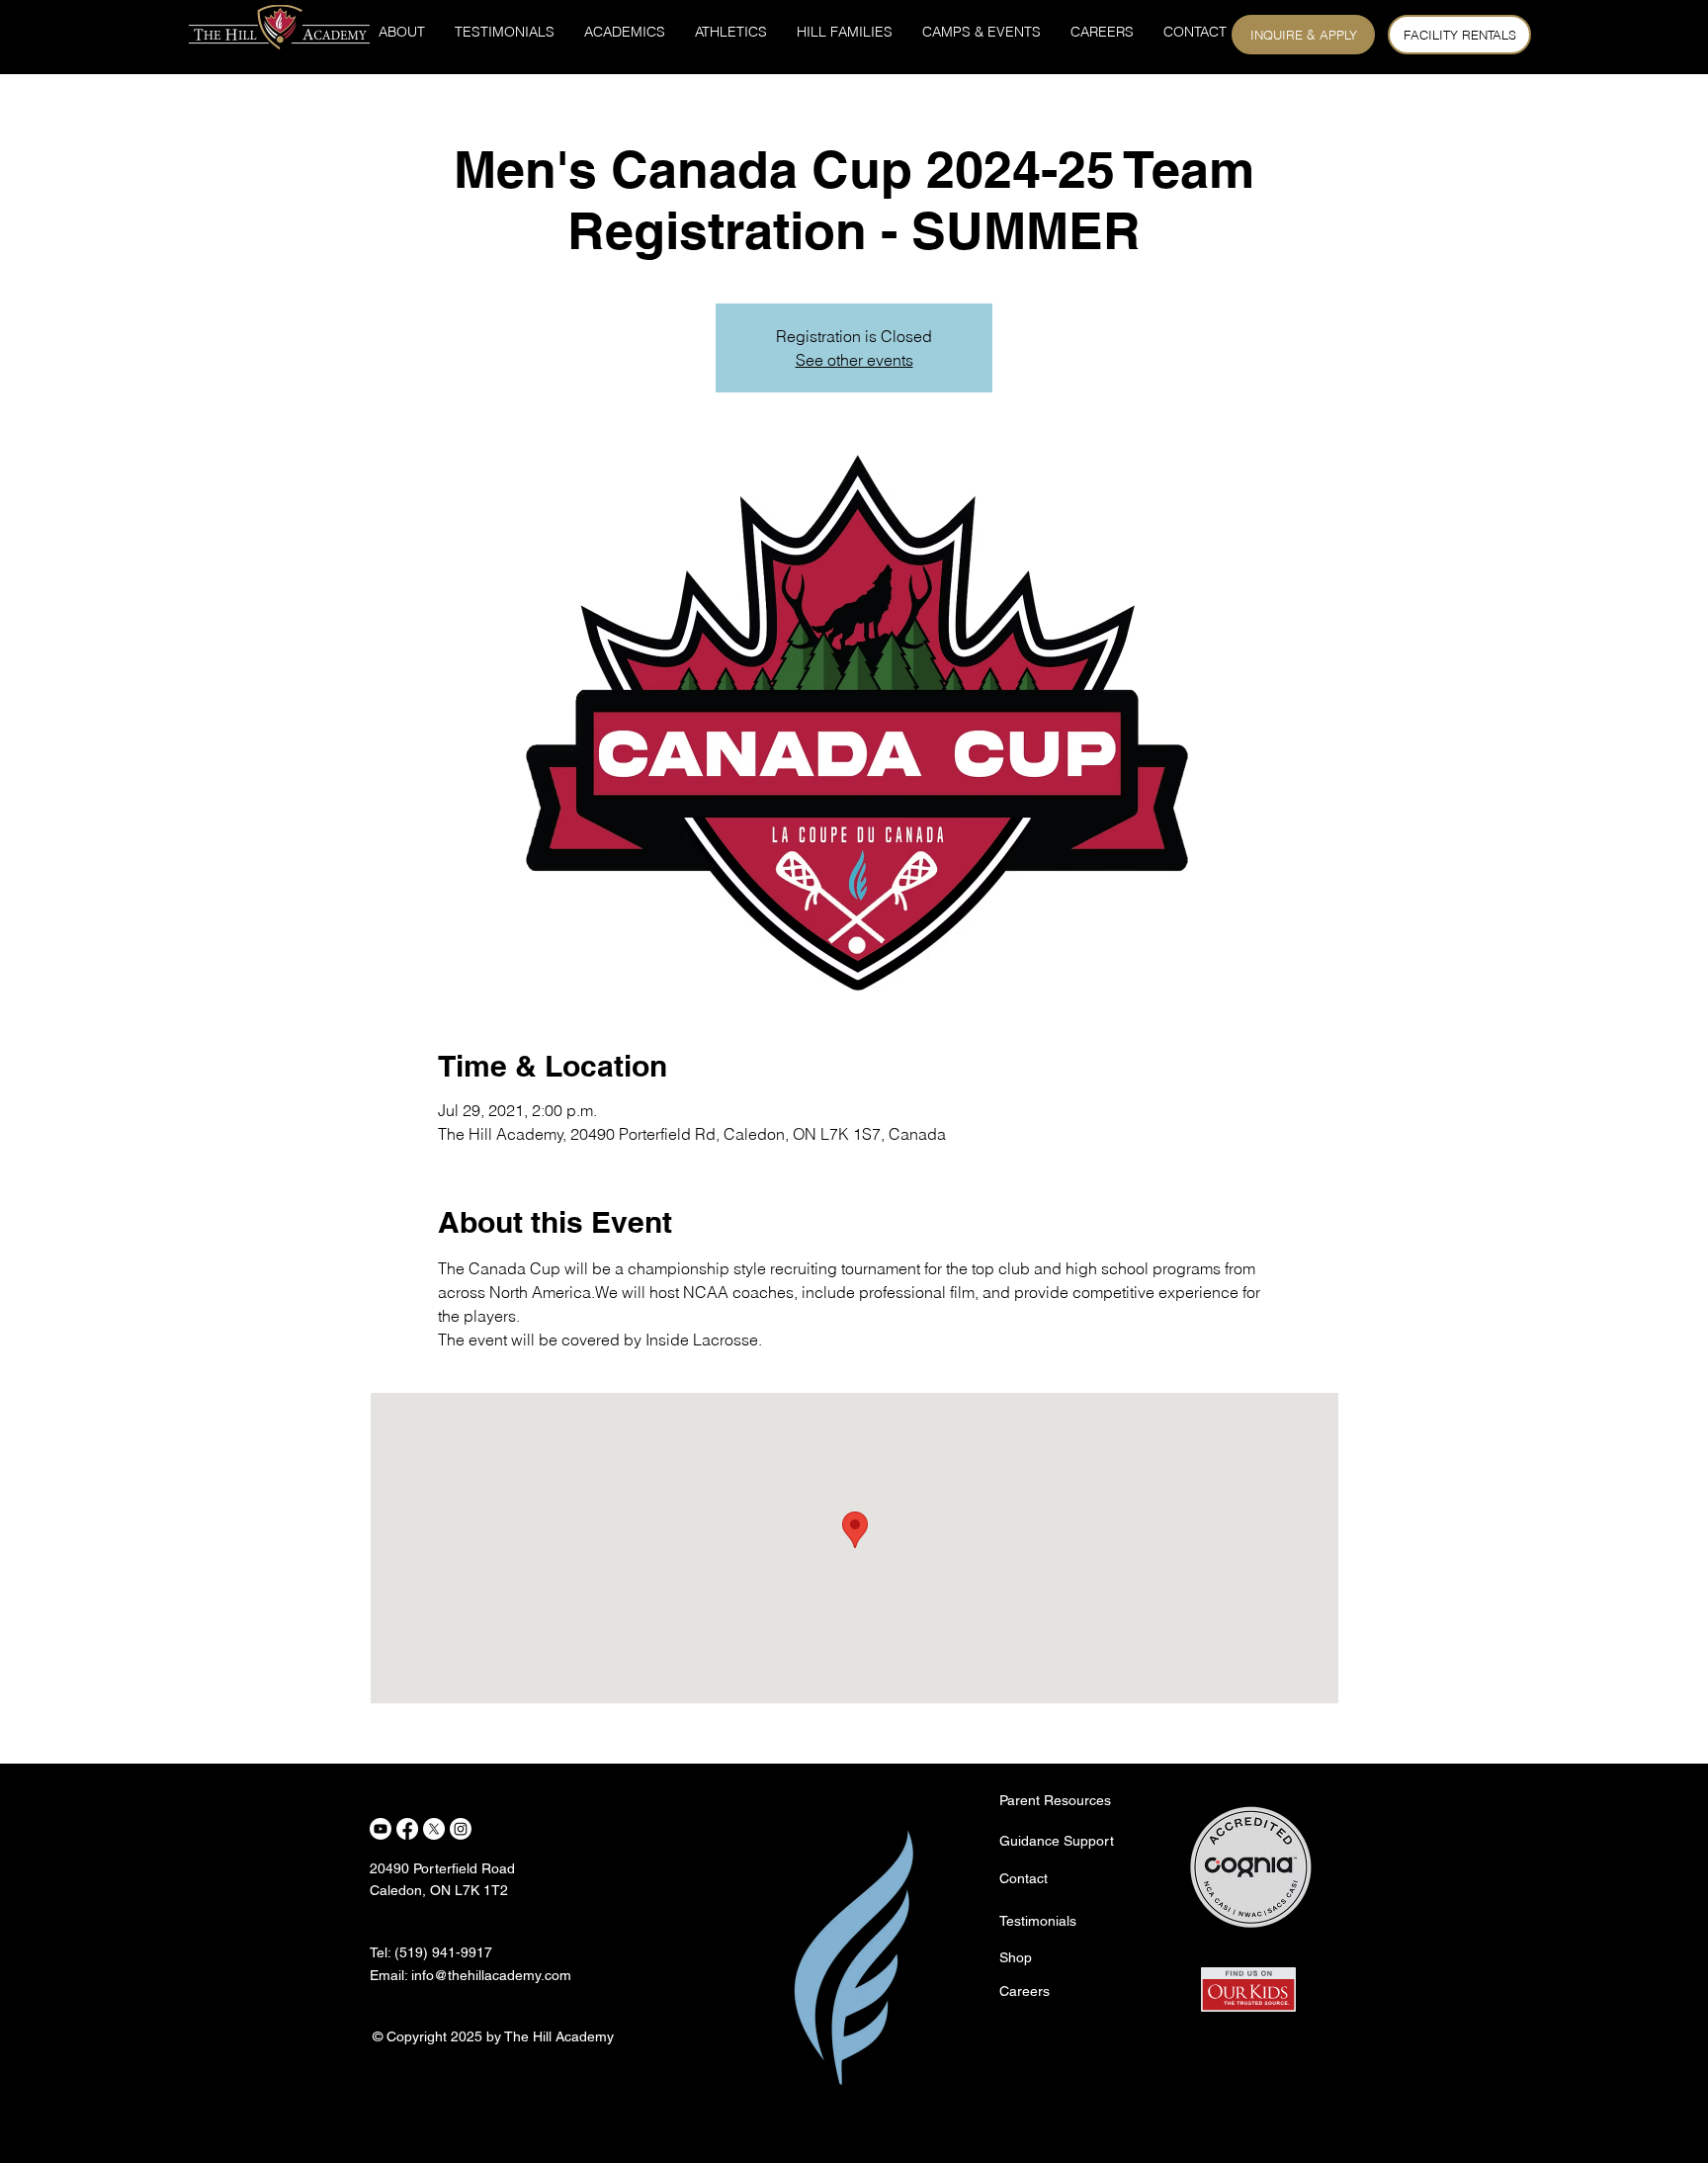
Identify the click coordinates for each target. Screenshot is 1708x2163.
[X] (434, 1829)
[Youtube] (381, 1829)
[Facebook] (407, 1829)
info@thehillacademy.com (491, 1975)
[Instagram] (461, 1829)
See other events (854, 360)
